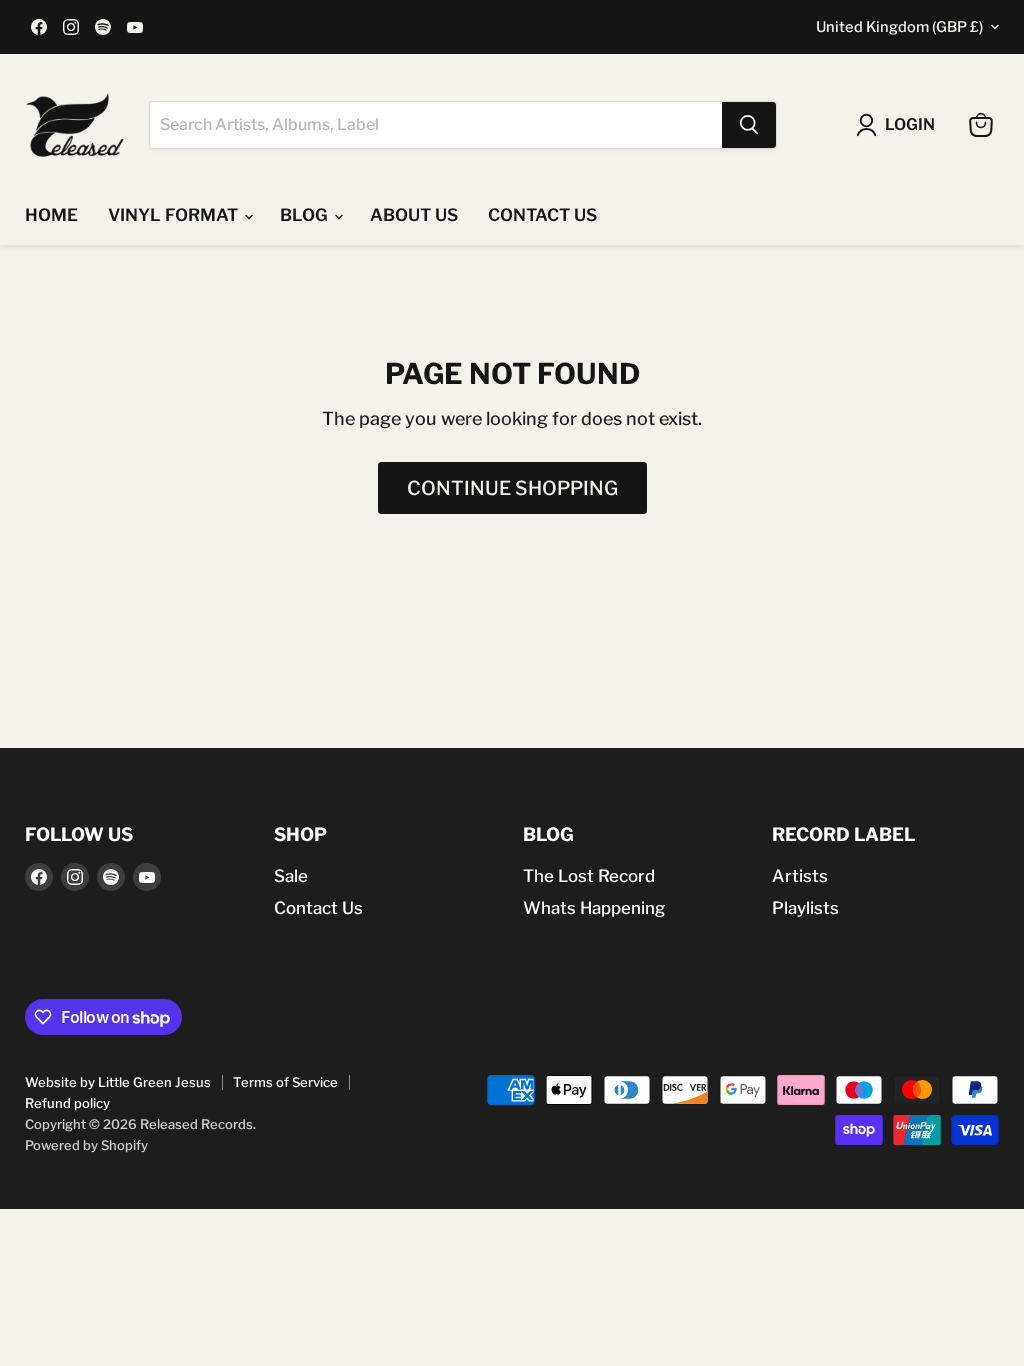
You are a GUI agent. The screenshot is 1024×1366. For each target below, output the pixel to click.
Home (51, 215)
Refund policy (67, 1103)
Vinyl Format (175, 215)
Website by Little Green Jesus (118, 1082)
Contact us (542, 215)
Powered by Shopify (86, 1145)
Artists (800, 876)
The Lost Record (589, 876)
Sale (291, 876)
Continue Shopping (512, 488)
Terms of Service (285, 1082)
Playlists (805, 908)
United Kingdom (899, 27)
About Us (414, 215)
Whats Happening (594, 908)
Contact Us (318, 908)
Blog (306, 215)
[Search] (749, 125)
